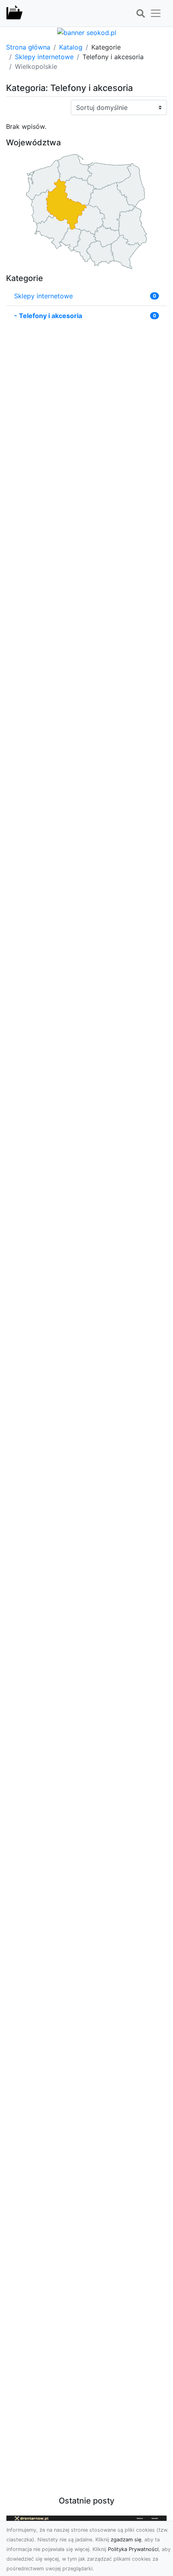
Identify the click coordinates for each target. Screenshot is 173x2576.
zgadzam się (126, 2540)
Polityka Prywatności (133, 2549)
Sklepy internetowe (44, 57)
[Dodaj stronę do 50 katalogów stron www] (87, 32)
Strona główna (28, 47)
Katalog (71, 47)
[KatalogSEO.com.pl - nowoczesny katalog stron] (14, 13)
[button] (140, 14)
